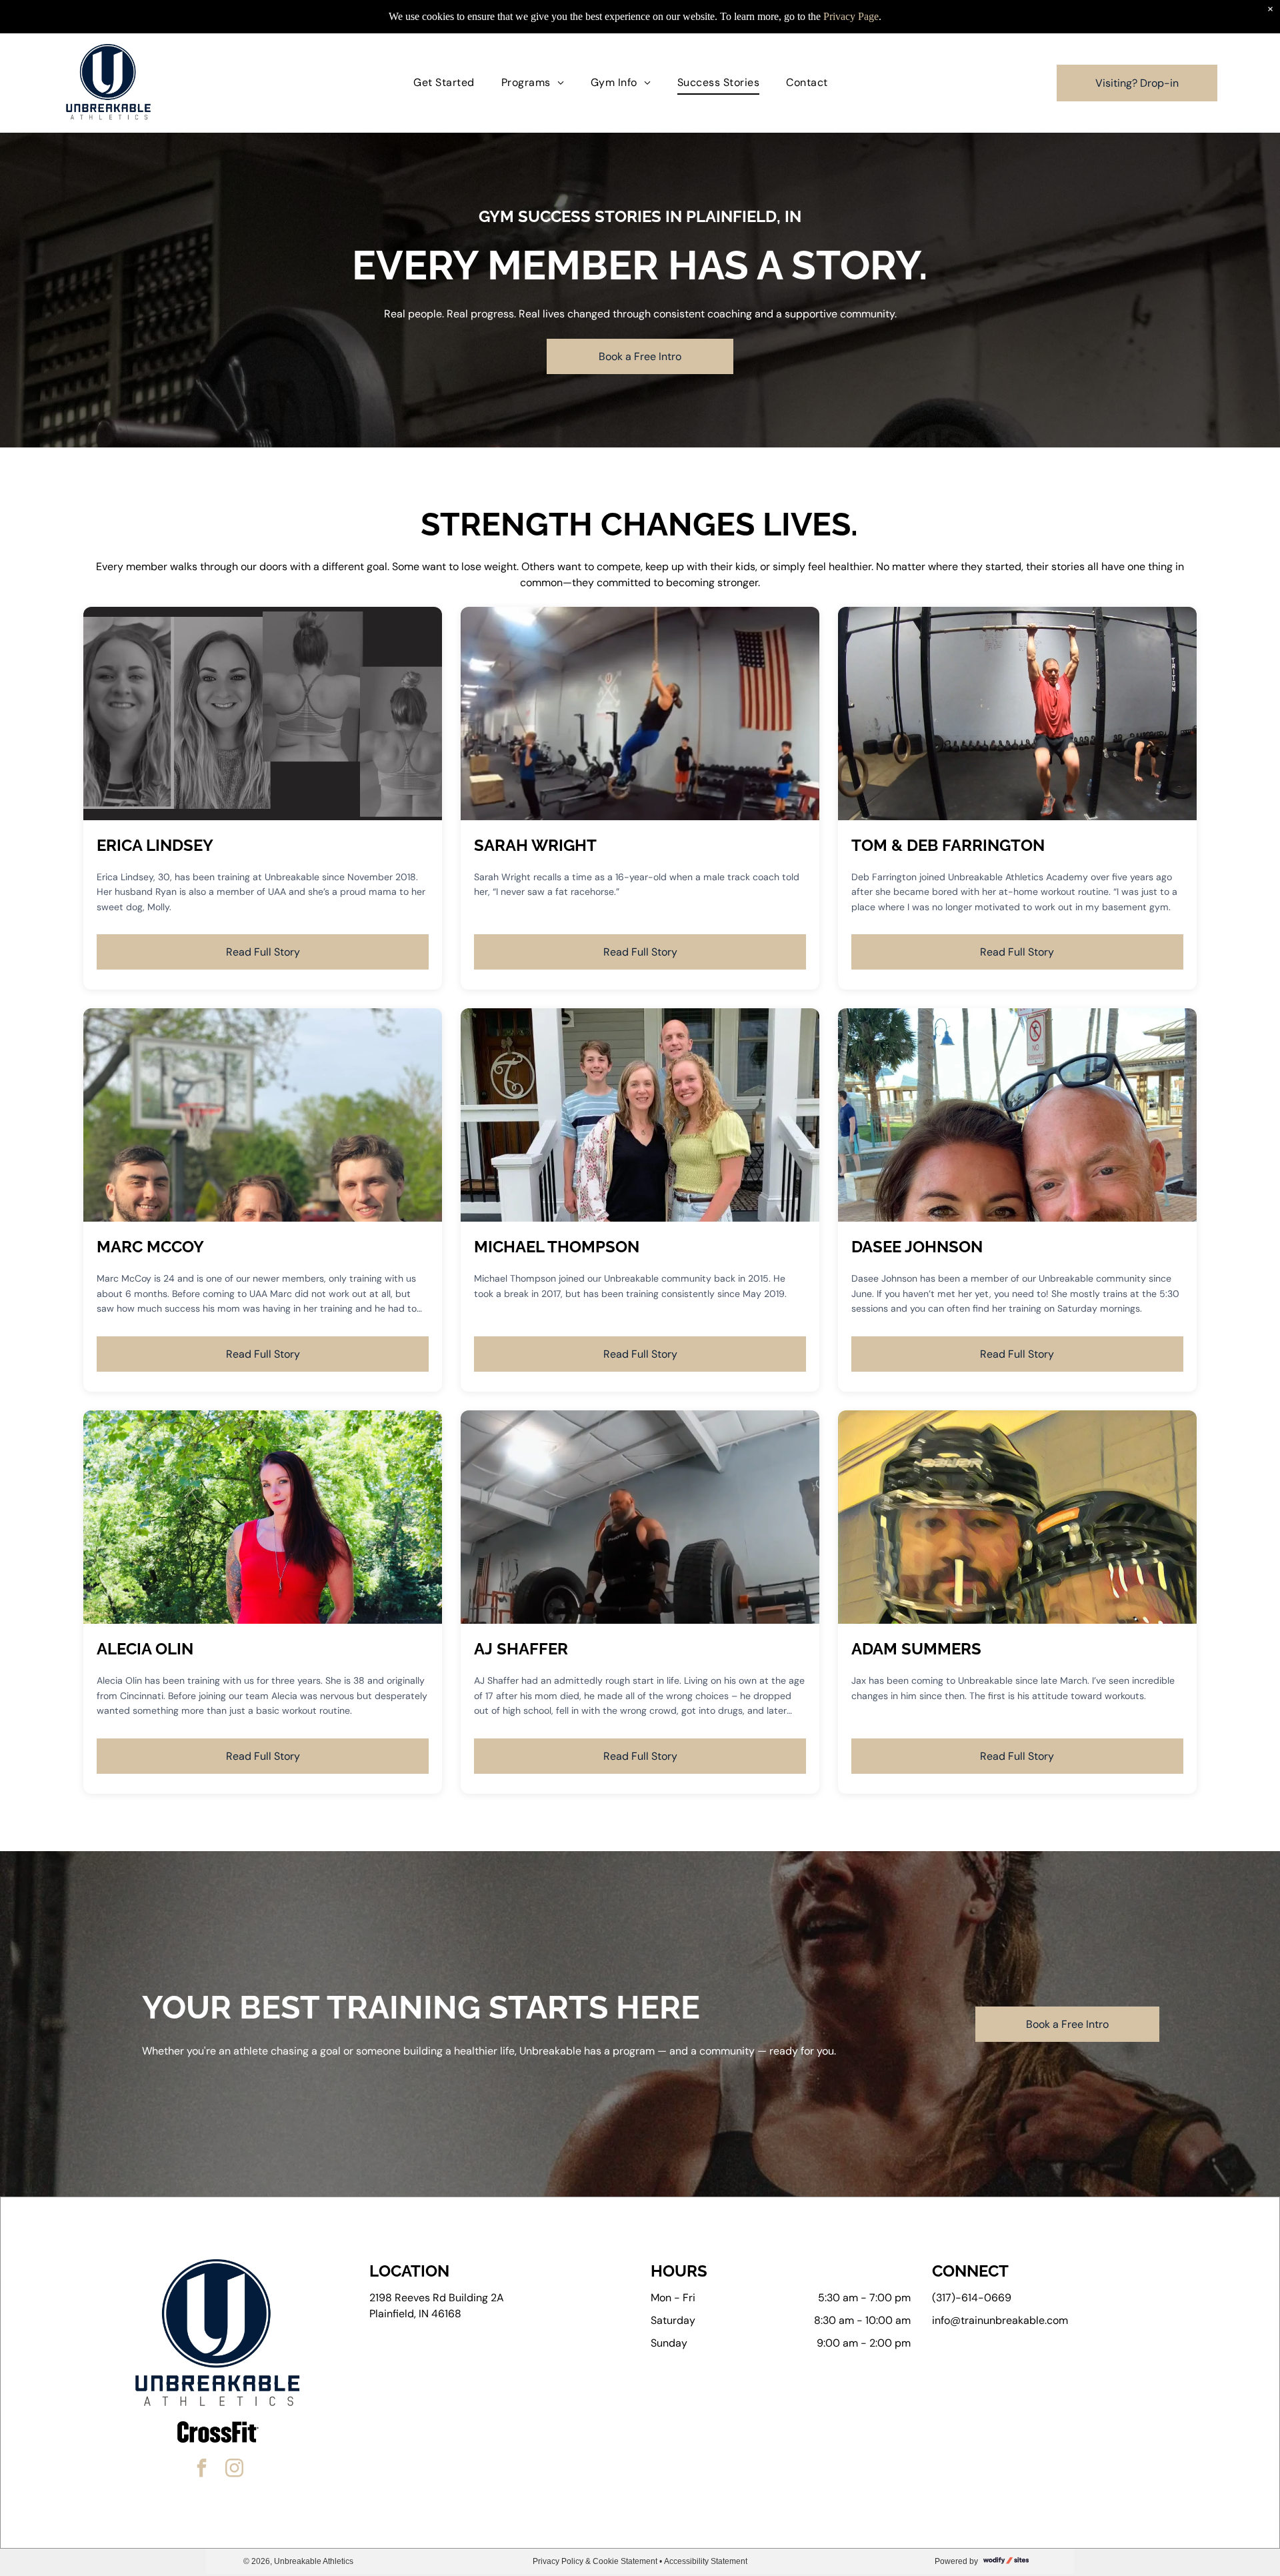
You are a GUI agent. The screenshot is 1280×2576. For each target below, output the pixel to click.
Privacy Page (851, 16)
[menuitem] (444, 83)
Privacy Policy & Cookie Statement (595, 2561)
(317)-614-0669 (972, 2298)
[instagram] (235, 2470)
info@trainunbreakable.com (1000, 2320)
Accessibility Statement (706, 2561)
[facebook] (202, 2470)
